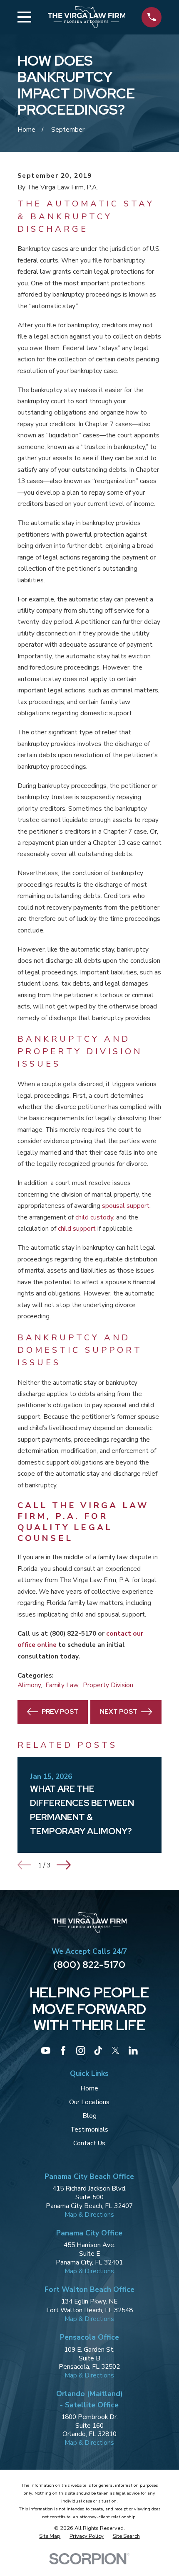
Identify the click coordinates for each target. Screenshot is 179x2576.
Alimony (29, 1685)
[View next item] (64, 1865)
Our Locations (89, 2102)
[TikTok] (98, 2051)
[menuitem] (50, 2536)
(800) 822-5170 (89, 1964)
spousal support (126, 1206)
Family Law (62, 1685)
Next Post (119, 1711)
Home (89, 2088)
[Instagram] (81, 2051)
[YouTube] (46, 2051)
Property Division (108, 1685)
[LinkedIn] (133, 2051)
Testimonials (89, 2129)
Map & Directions (89, 2214)
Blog (89, 2116)
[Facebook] (63, 2051)
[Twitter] (116, 2051)
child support (77, 1228)
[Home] (87, 17)
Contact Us (89, 2143)
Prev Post (60, 1711)
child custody (94, 1217)
